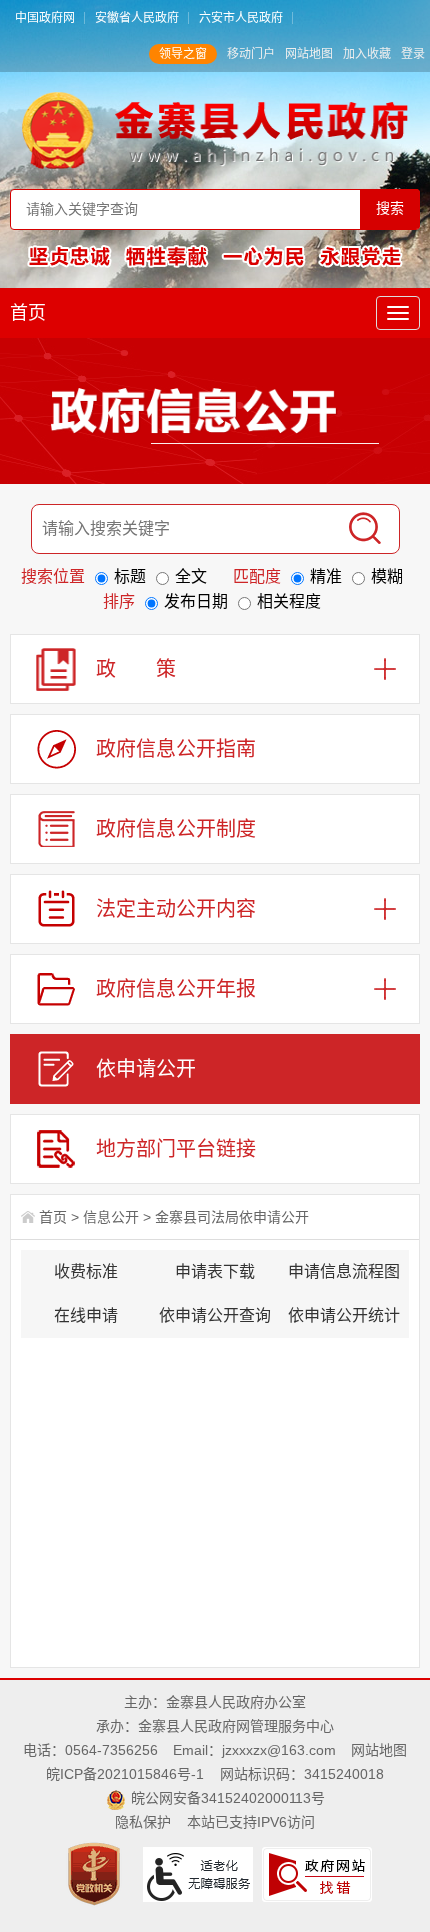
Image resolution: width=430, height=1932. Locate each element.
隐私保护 (143, 1822)
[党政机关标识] (96, 1873)
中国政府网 (45, 18)
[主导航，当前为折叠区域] (398, 313)
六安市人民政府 (241, 18)
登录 (413, 54)
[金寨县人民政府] (215, 129)
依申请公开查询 (215, 1315)
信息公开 (111, 1217)
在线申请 (86, 1315)
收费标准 (86, 1271)
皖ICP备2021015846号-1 (125, 1774)
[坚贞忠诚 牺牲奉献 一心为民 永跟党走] (215, 255)
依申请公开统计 (344, 1315)
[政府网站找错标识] (319, 1873)
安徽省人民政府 (137, 18)
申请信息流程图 (344, 1271)
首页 (28, 313)
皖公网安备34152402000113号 (228, 1798)
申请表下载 (215, 1271)
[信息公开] (215, 415)
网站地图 (309, 54)
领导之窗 (183, 54)
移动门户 (251, 54)
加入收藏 (367, 54)
